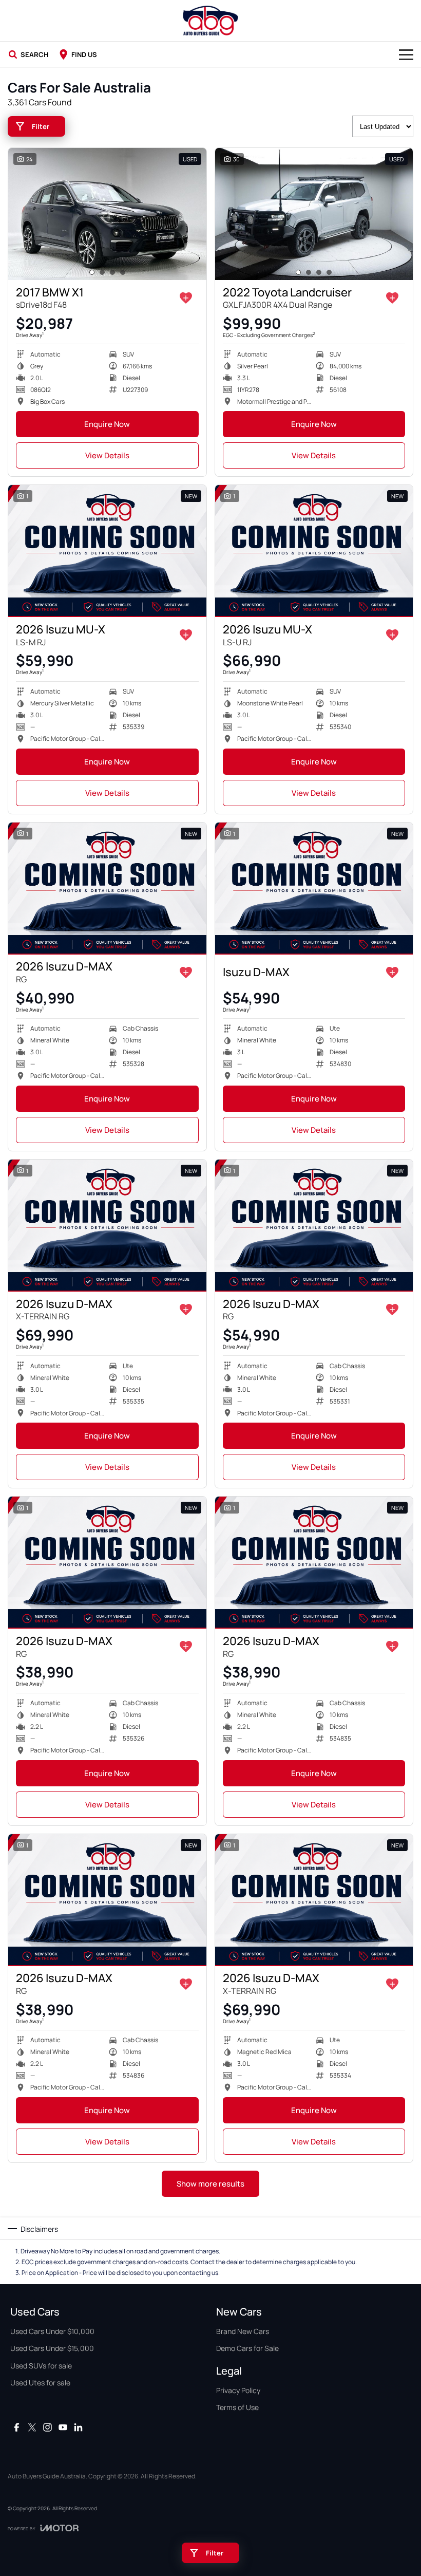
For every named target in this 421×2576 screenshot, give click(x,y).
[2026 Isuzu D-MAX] (107, 889)
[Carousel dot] (92, 272)
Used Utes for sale (40, 2383)
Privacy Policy (238, 2390)
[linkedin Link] (78, 2427)
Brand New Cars (243, 2331)
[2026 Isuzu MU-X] (107, 551)
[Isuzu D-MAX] (314, 889)
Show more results (210, 2184)
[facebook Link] (17, 2427)
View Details (107, 455)
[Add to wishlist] (186, 298)
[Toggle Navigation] (406, 54)
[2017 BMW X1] (107, 214)
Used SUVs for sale (41, 2366)
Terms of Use (237, 2407)
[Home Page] (210, 21)
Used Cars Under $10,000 (52, 2331)
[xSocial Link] (32, 2427)
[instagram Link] (47, 2427)
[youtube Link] (63, 2427)
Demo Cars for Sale (247, 2348)
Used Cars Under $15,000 (52, 2348)
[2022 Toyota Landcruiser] (314, 214)
